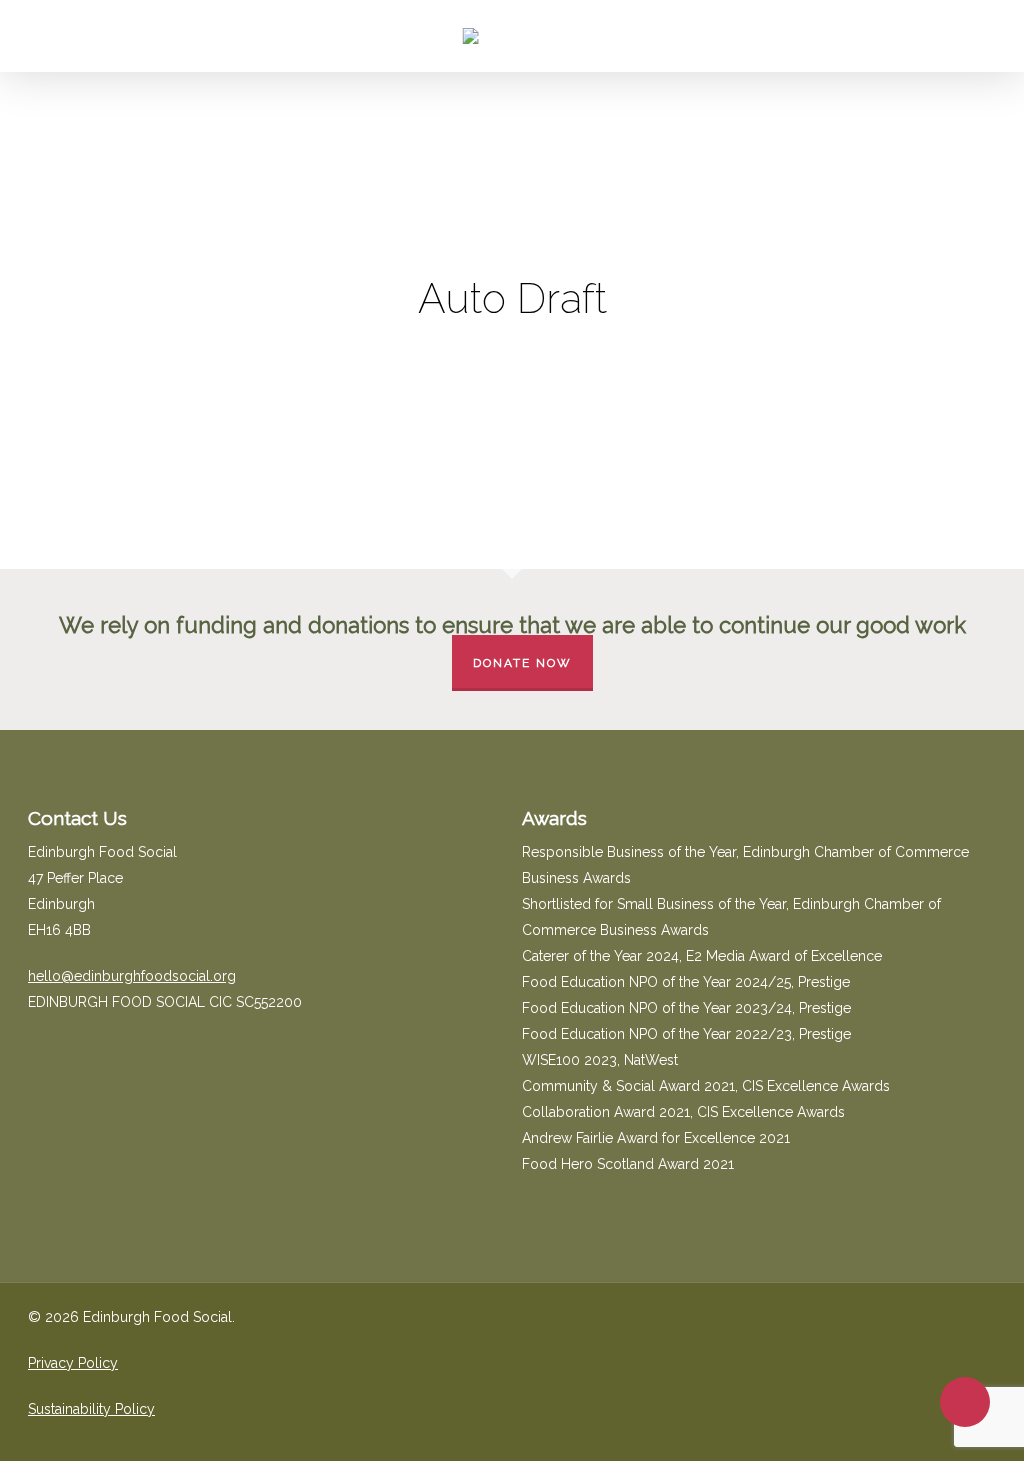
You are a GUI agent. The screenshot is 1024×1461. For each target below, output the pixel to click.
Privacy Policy (73, 1363)
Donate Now (522, 663)
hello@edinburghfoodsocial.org (132, 976)
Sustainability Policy (91, 1409)
